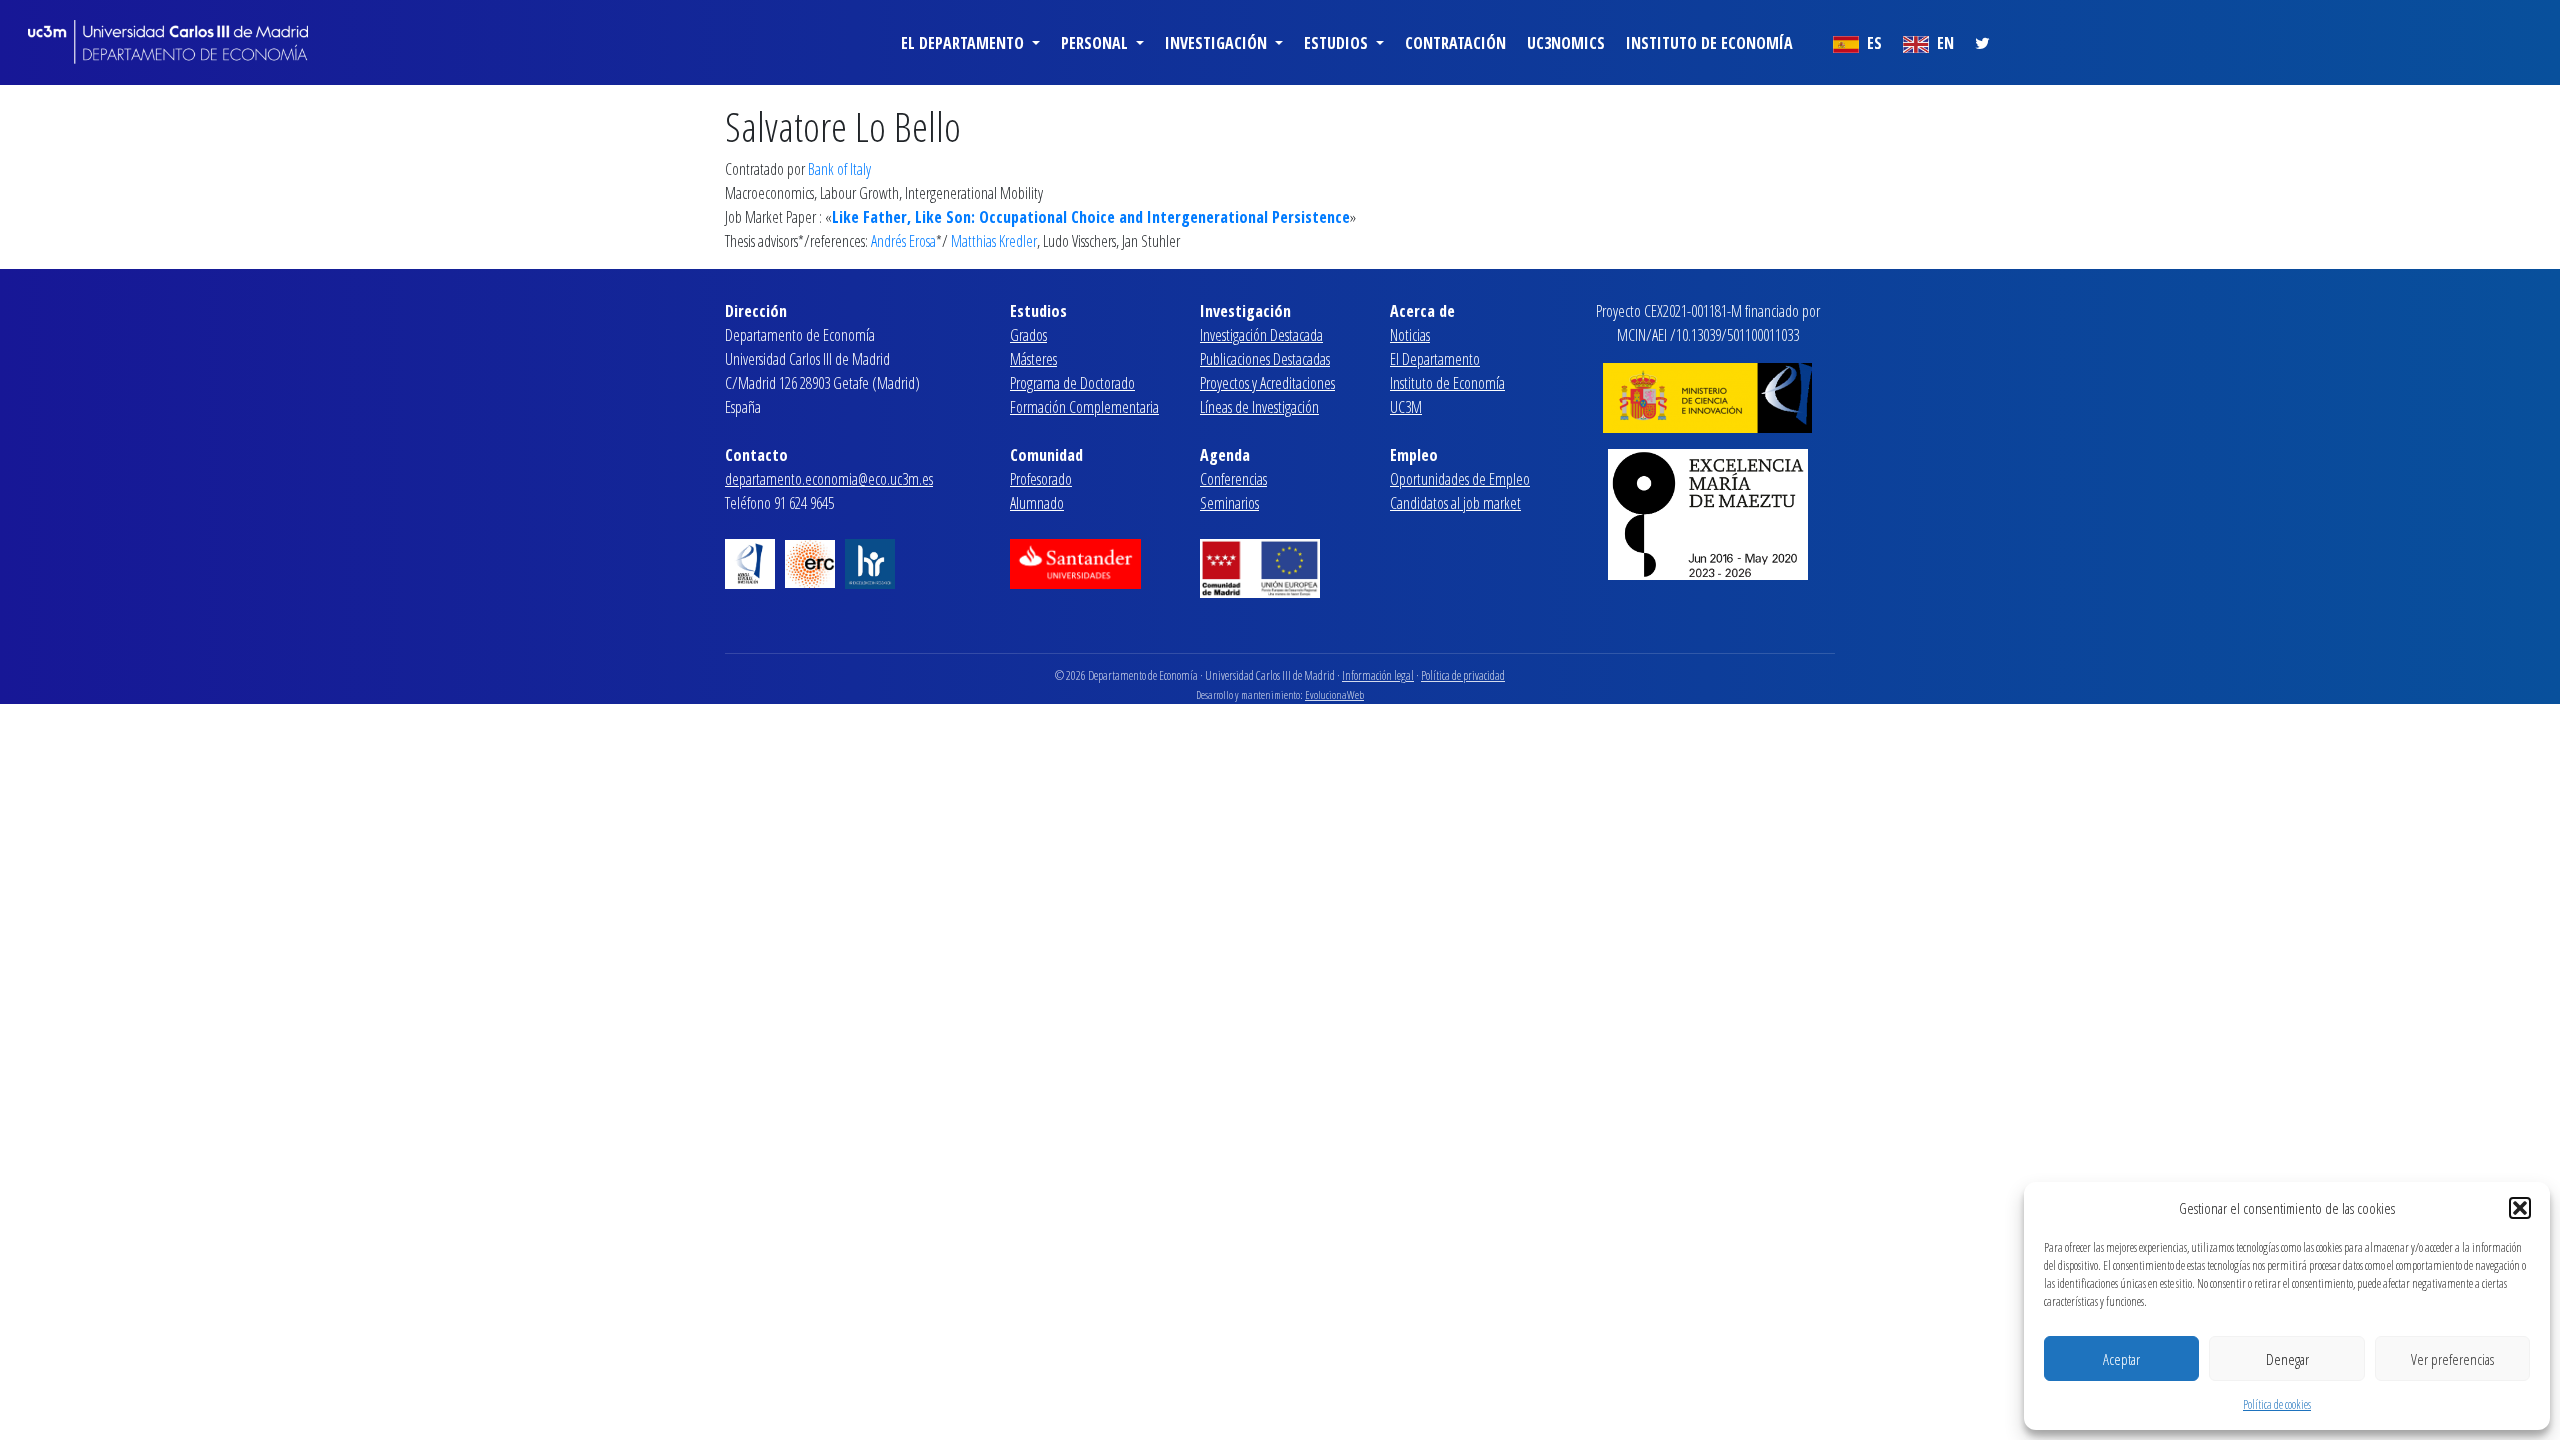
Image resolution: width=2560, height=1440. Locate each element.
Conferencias (1233, 479)
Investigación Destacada (1261, 335)
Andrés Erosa (903, 241)
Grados (1028, 335)
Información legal (1378, 675)
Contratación (1455, 43)
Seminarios (1229, 503)
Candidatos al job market (1455, 503)
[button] (2520, 1208)
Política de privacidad (1463, 675)
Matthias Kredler (994, 241)
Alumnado (1037, 503)
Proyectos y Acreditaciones (1267, 383)
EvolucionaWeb (1334, 694)
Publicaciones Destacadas (1265, 359)
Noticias (1410, 335)
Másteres (1033, 359)
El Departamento (1435, 359)
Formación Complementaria (1084, 407)
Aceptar (2121, 1359)
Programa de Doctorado (1072, 383)
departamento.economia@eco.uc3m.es (829, 479)
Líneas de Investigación (1259, 407)
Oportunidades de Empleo (1460, 479)
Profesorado (1041, 479)
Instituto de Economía (1709, 43)
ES (1872, 43)
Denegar (2287, 1359)
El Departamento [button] (964, 43)
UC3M (1406, 407)
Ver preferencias (2452, 1359)
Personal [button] (1096, 43)
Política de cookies (2277, 1404)
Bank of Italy (839, 169)
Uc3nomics (1566, 43)
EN (1943, 43)
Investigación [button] (1218, 43)
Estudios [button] (1338, 43)
